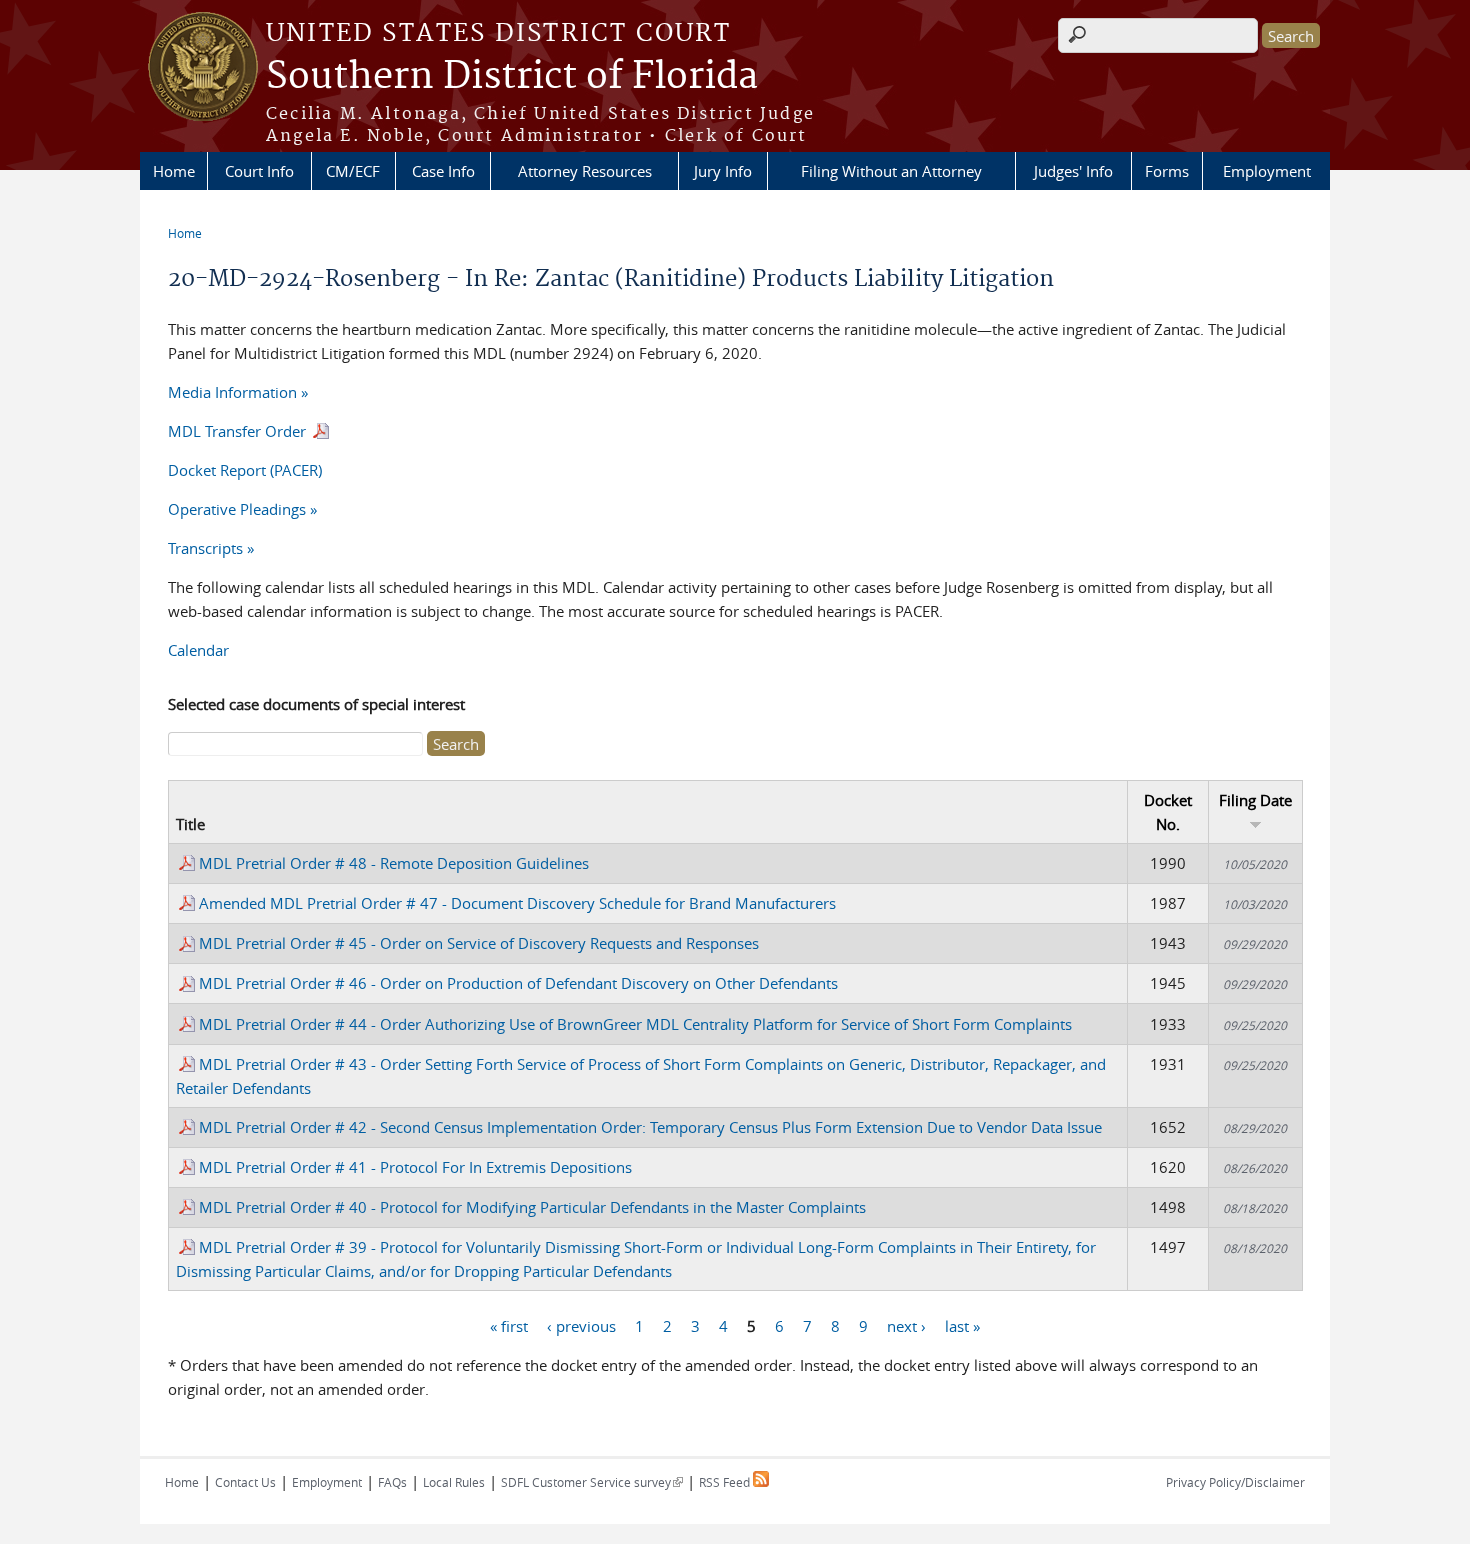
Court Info (259, 171)
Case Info (443, 171)
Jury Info (723, 171)
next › (906, 1326)
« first (509, 1326)
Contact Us (245, 1482)
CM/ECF (353, 171)
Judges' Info (1073, 171)
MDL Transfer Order (239, 431)
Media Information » (238, 392)
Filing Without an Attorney (891, 171)
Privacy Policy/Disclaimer (1235, 1482)
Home (174, 171)
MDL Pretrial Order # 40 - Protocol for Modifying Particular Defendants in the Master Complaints (532, 1207)
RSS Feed (726, 1482)
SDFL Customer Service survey (592, 1482)
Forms (1167, 171)
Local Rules (454, 1482)
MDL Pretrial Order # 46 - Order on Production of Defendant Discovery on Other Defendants (518, 983)
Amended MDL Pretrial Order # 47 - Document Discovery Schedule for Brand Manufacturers (517, 903)
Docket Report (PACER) (245, 470)
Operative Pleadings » (242, 509)
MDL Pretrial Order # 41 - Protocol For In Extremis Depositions (415, 1167)
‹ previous (581, 1326)
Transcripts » (211, 548)
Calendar (198, 650)
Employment (1267, 171)
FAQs (392, 1482)
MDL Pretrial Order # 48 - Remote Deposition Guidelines (394, 863)
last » (962, 1326)
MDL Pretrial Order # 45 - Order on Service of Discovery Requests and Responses (479, 943)
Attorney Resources (585, 171)
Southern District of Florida (512, 77)
